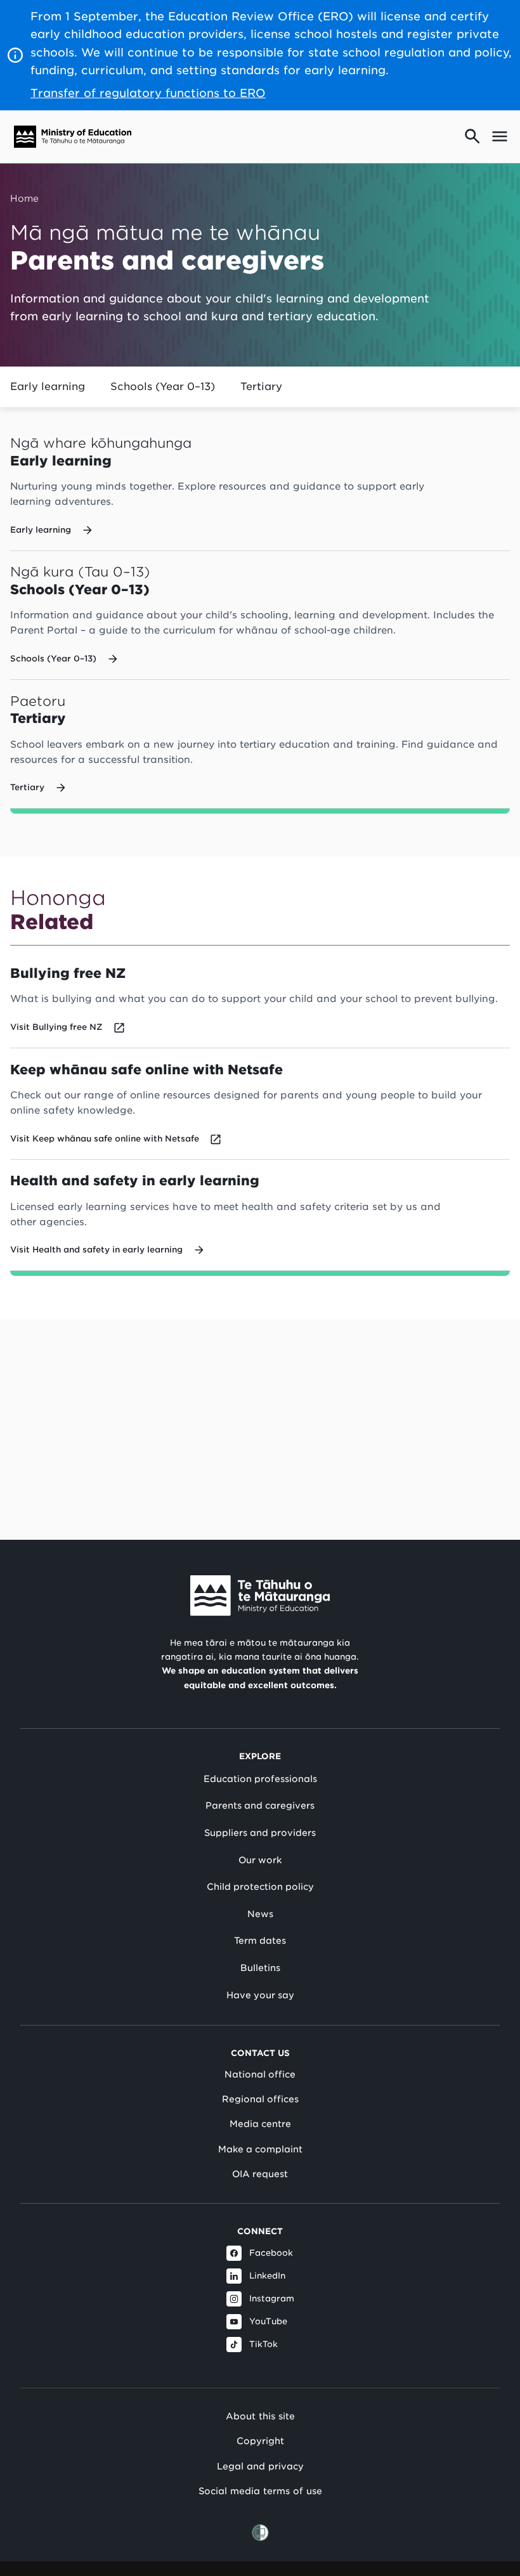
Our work (260, 1860)
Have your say (260, 1995)
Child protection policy (260, 1887)
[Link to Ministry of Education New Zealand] (260, 1596)
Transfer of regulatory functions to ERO (148, 93)
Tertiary (261, 387)
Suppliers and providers (260, 1833)
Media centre (260, 2124)
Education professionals (260, 1779)
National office (260, 2074)
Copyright (260, 2441)
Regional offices (260, 2099)
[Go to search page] (472, 136)
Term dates (260, 1941)
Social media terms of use (260, 2491)
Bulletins (260, 1968)
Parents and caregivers (260, 1805)
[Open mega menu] (500, 136)
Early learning (48, 387)
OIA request (260, 2174)
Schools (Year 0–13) (163, 387)
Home (24, 198)
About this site (260, 2416)
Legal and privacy (260, 2466)
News (260, 1914)
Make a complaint (260, 2149)
